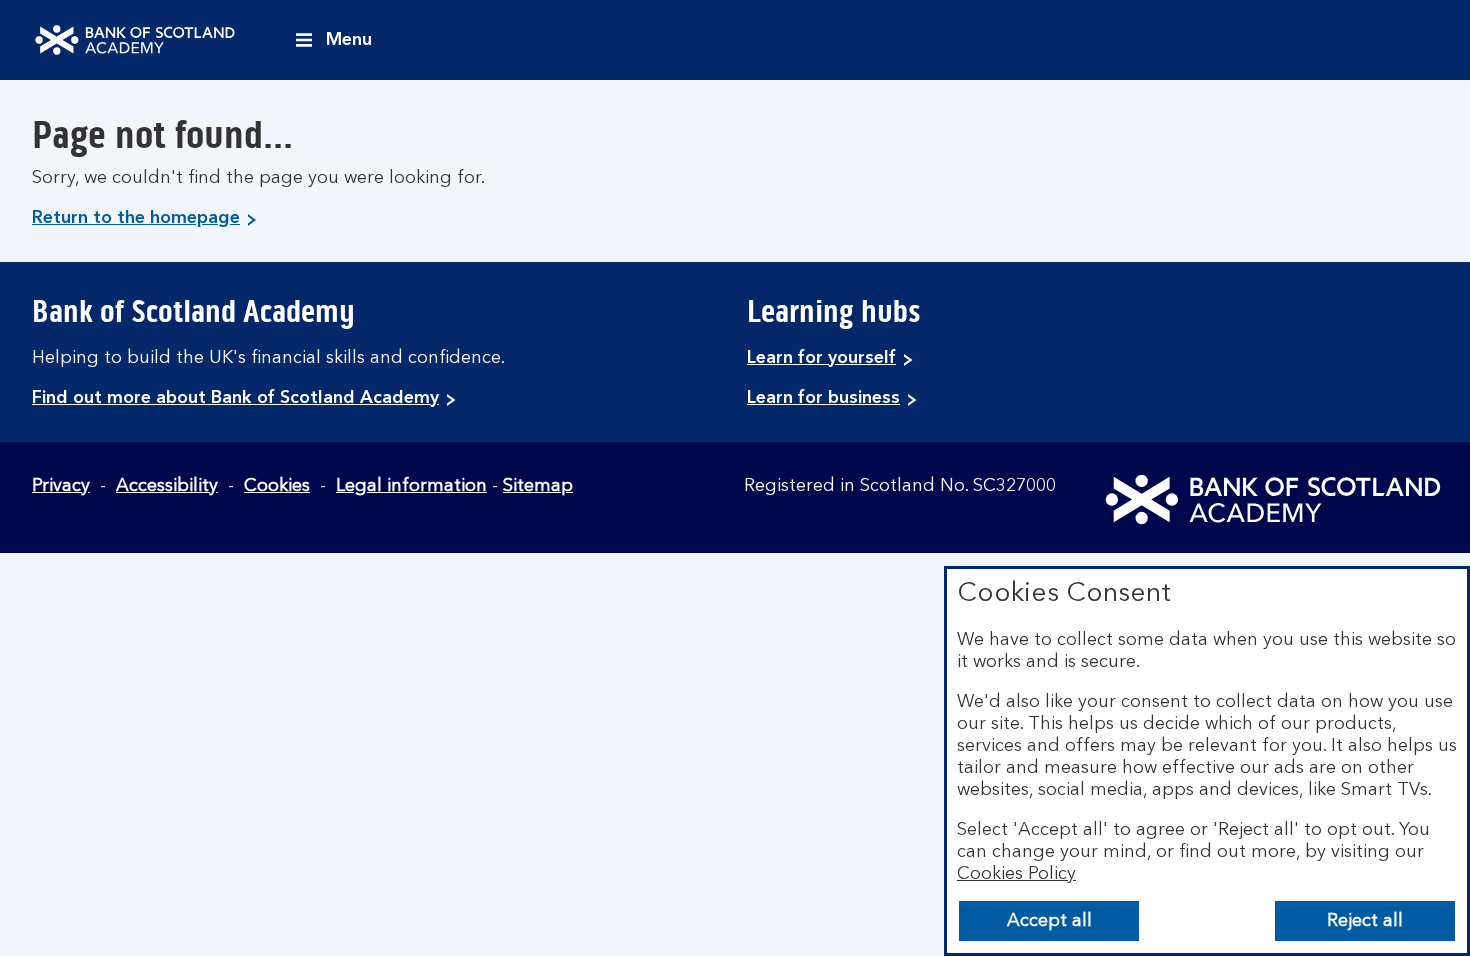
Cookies (277, 486)
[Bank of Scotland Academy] (135, 40)
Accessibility (167, 486)
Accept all (1049, 921)
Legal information (411, 486)
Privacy (61, 486)
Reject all (1365, 921)
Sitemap (538, 486)
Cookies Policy (1016, 874)
